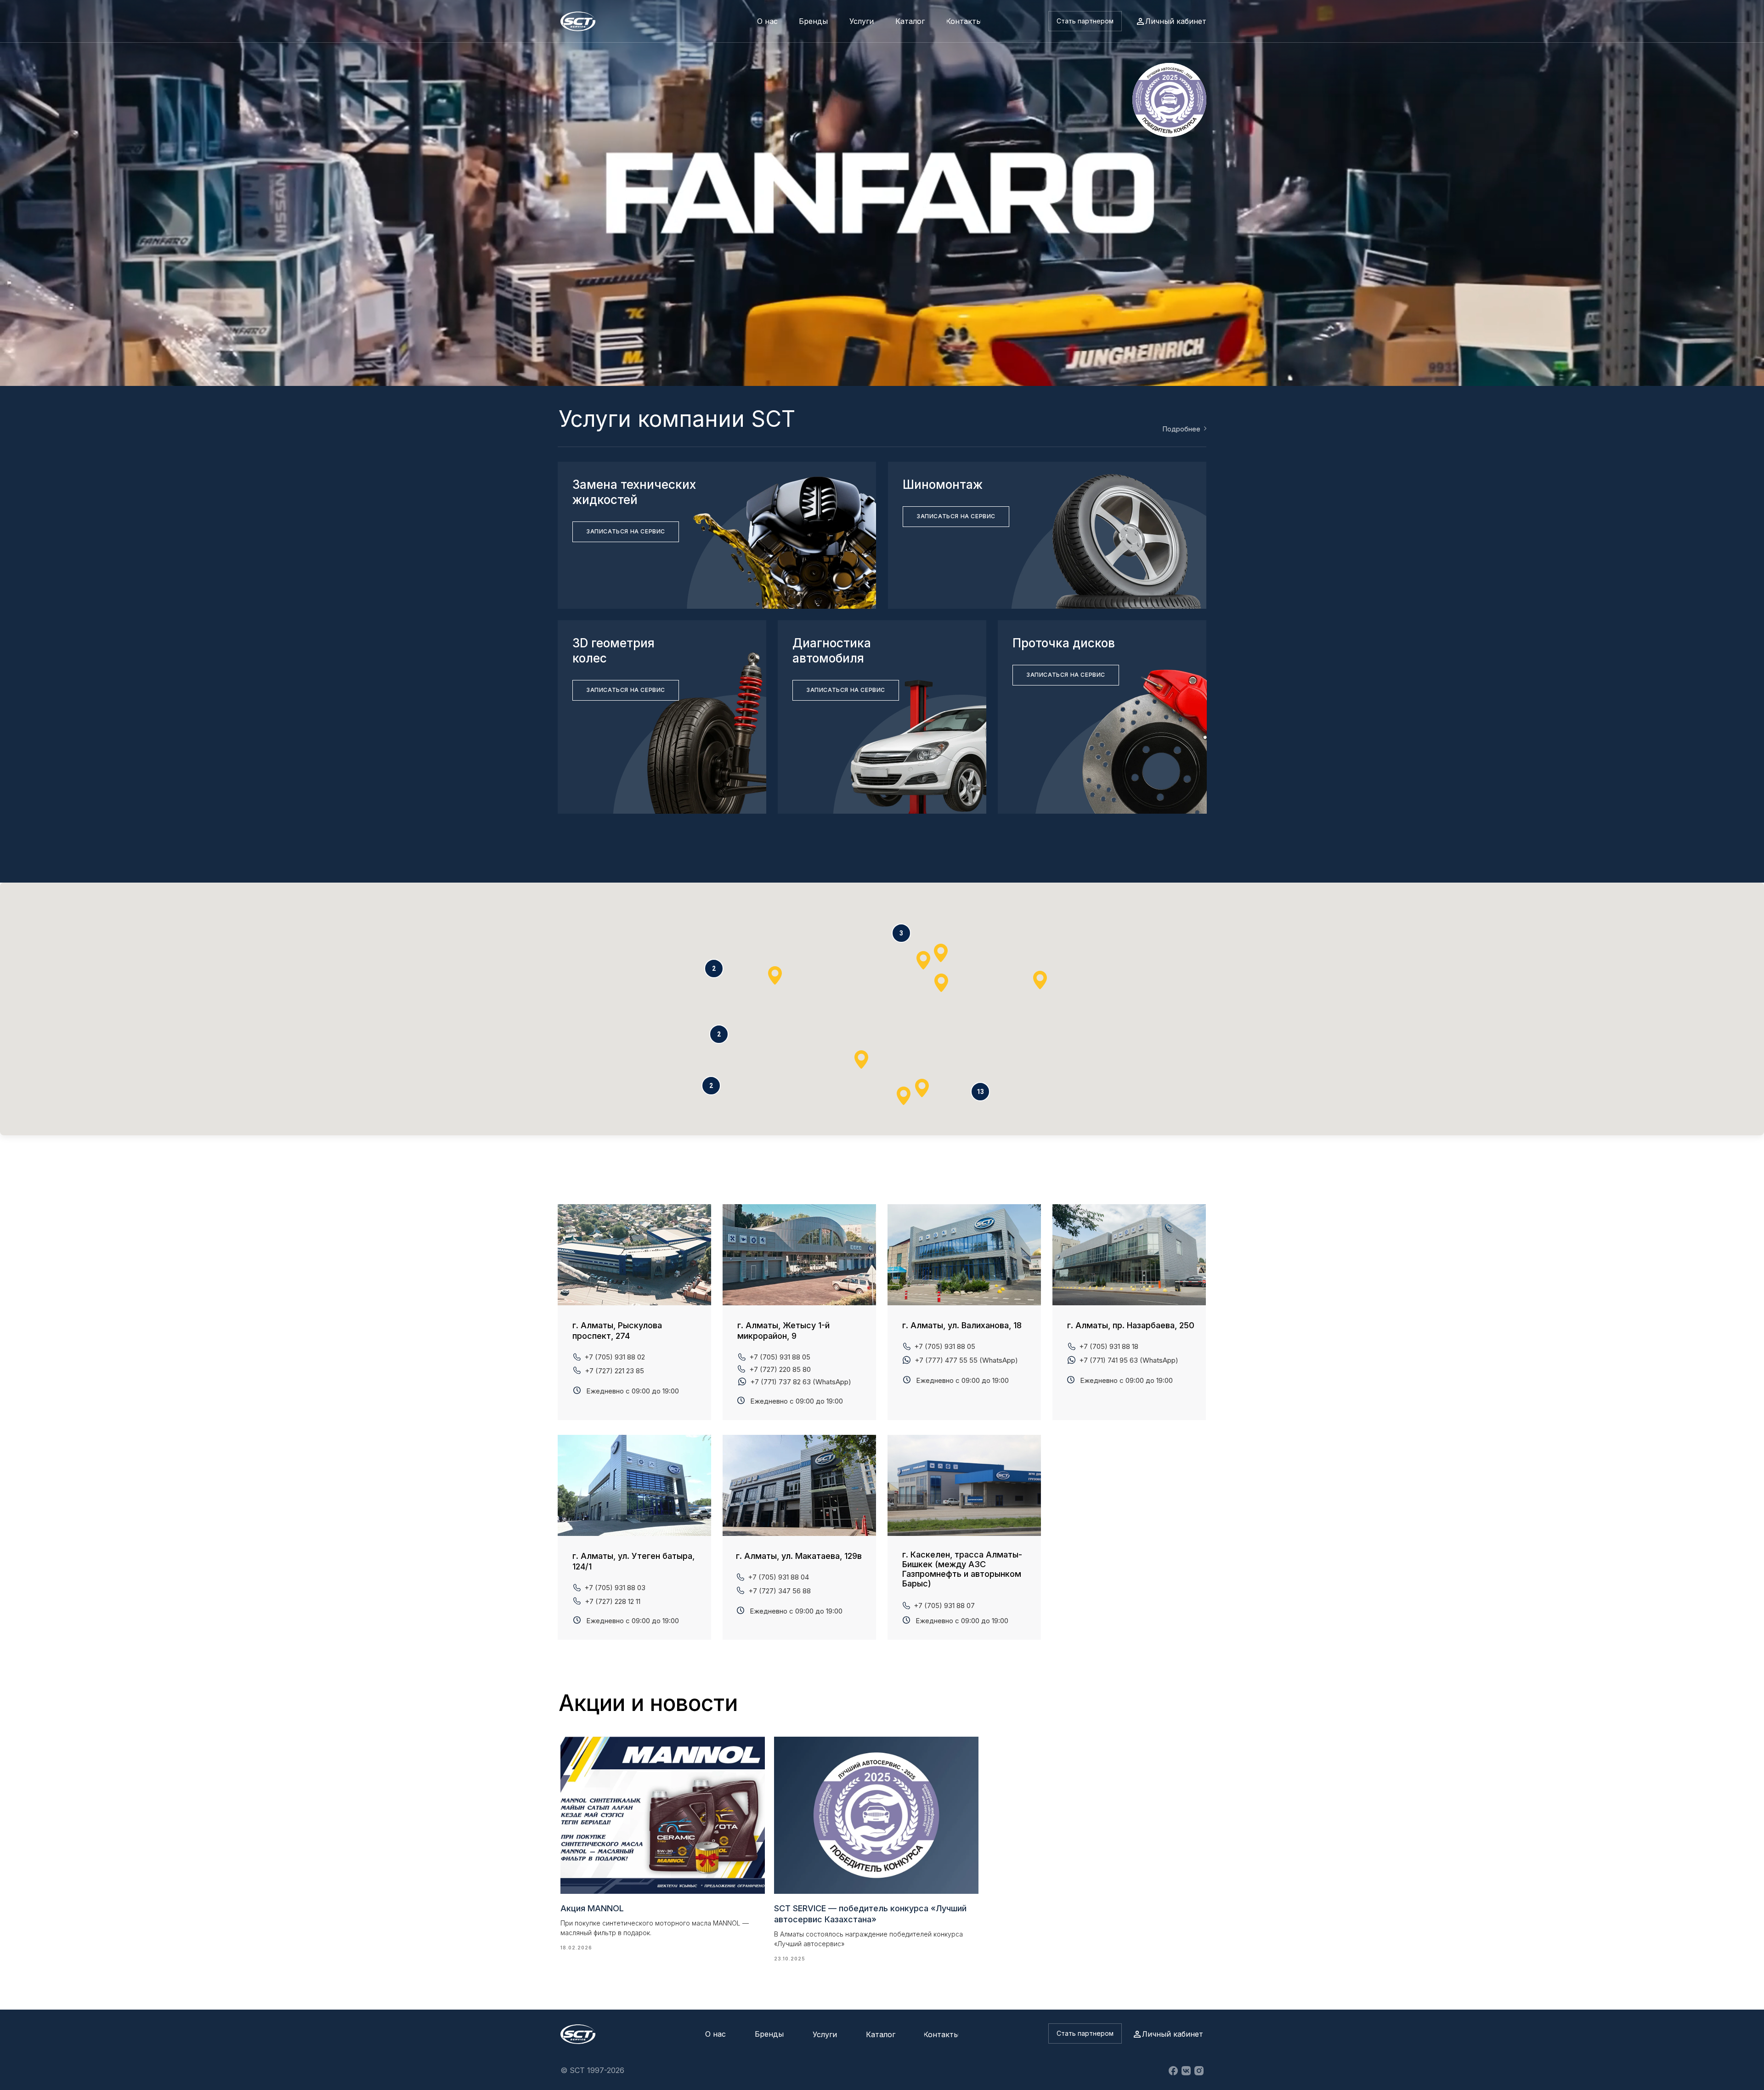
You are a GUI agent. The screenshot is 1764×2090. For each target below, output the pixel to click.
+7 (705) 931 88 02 (615, 1357)
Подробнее (1181, 429)
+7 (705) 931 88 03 (615, 1588)
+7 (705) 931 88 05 (945, 1346)
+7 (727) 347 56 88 (780, 1591)
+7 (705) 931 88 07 (944, 1606)
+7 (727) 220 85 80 (780, 1369)
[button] (1085, 21)
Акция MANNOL (592, 1908)
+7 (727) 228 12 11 (613, 1601)
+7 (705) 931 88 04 (778, 1577)
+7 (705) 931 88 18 (1109, 1346)
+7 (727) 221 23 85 (614, 1371)
